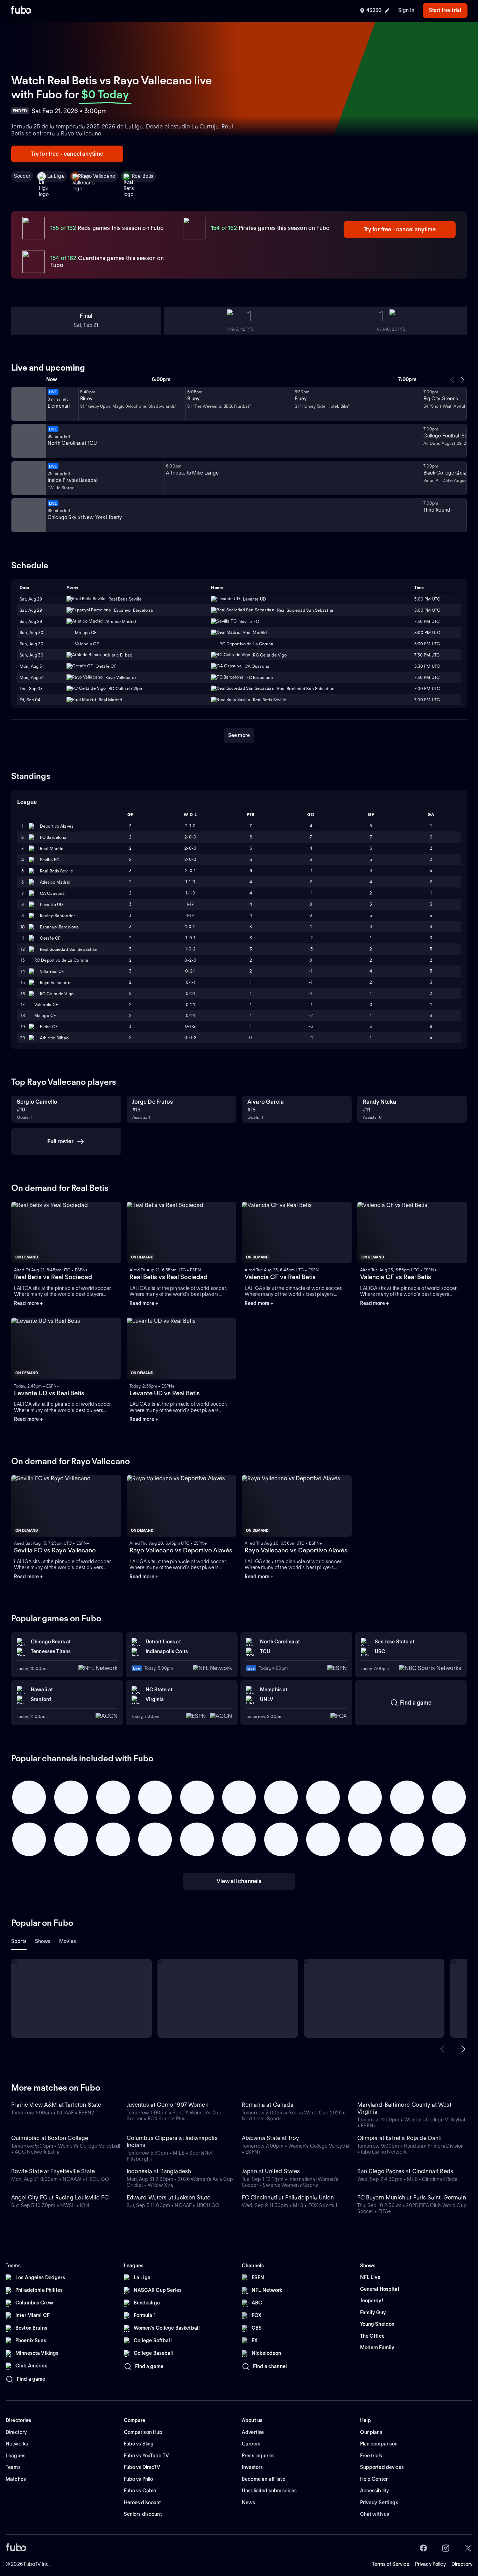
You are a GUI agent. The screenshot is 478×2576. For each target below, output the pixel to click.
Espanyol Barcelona (59, 927)
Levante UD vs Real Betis (49, 1393)
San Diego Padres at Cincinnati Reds (405, 2171)
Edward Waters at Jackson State (169, 2198)
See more (239, 735)
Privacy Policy (430, 2564)
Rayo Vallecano (98, 176)
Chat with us (375, 2514)
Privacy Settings (379, 2503)
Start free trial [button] (445, 10)
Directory (462, 2564)
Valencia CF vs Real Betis (280, 1277)
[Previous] (452, 380)
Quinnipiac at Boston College (50, 2138)
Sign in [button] (406, 10)
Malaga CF (45, 1015)
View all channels (239, 1881)
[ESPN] (28, 441)
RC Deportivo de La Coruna (61, 960)
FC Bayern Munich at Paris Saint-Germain (412, 2198)
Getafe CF (50, 938)
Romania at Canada (268, 2105)
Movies (68, 1941)
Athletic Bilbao (54, 1038)
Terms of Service (391, 2564)
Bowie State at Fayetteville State (53, 2171)
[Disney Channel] (28, 404)
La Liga (56, 176)
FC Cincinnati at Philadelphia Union (288, 2198)
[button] (444, 2049)
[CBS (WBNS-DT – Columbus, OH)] (28, 515)
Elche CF (49, 1027)
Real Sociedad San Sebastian (69, 949)
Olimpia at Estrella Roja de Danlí (399, 2138)
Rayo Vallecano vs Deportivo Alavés (181, 1550)
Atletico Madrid (55, 882)
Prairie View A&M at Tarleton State (56, 2105)
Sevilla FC (50, 860)
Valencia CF (46, 1005)
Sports (19, 1941)
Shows (43, 1941)
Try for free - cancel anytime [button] (67, 154)
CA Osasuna (52, 893)
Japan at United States (271, 2171)
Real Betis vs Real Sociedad (53, 1277)
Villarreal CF (52, 971)
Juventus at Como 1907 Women (168, 2105)
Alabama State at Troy (270, 2138)
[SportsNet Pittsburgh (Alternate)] (28, 478)
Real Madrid (52, 848)
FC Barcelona (53, 837)
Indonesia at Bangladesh (159, 2171)
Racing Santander (57, 916)
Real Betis (143, 176)
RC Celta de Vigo (57, 994)
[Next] (462, 380)
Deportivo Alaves (57, 826)
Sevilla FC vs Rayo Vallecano (55, 1550)
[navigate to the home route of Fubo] (21, 10)
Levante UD (51, 904)
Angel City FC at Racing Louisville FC (60, 2198)
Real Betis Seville (57, 871)
